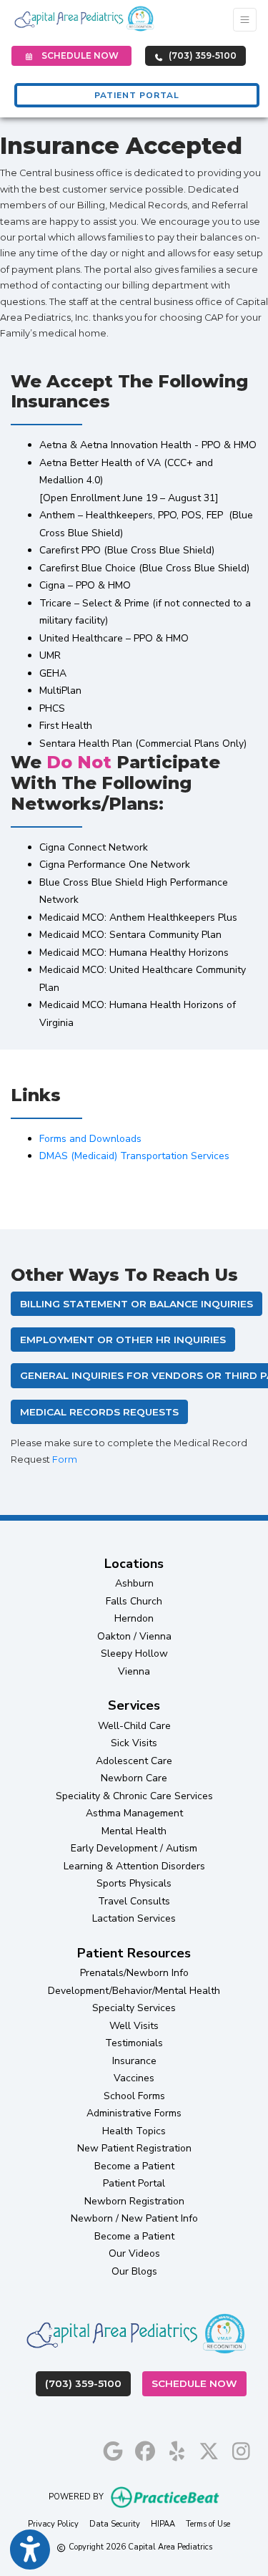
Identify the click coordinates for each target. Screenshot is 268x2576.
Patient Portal (134, 2183)
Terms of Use (208, 2524)
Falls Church (134, 1601)
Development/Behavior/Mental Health (134, 1991)
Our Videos (134, 2253)
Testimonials (134, 2043)
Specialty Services (134, 2008)
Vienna (134, 1671)
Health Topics (134, 2131)
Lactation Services (134, 1918)
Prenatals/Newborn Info (134, 1973)
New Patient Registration (134, 2148)
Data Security (115, 2524)
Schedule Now (199, 2383)
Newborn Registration (134, 2201)
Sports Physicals (134, 1883)
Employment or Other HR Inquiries (123, 1340)
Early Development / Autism (134, 1848)
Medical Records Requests (99, 1412)
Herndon (134, 1618)
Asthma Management (134, 1813)
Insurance (134, 2061)
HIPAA (163, 2524)
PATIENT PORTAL (137, 95)
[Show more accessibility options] (30, 2550)
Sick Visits (134, 1743)
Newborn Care (134, 1778)
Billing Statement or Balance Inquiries (137, 1304)
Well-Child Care (134, 1726)
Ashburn (134, 1583)
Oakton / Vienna (134, 1636)
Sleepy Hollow (134, 1653)
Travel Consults (134, 1901)
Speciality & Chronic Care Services (134, 1796)
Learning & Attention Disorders (134, 1866)
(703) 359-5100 (202, 55)
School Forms (134, 2096)
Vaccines (134, 2078)
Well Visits (134, 2026)
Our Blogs (134, 2271)
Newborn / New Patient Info (134, 2218)
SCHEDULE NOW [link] (78, 55)
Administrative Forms (134, 2113)
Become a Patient (134, 2166)
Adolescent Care (134, 1761)
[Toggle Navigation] (245, 20)
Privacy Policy (53, 2524)
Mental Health (134, 1831)
